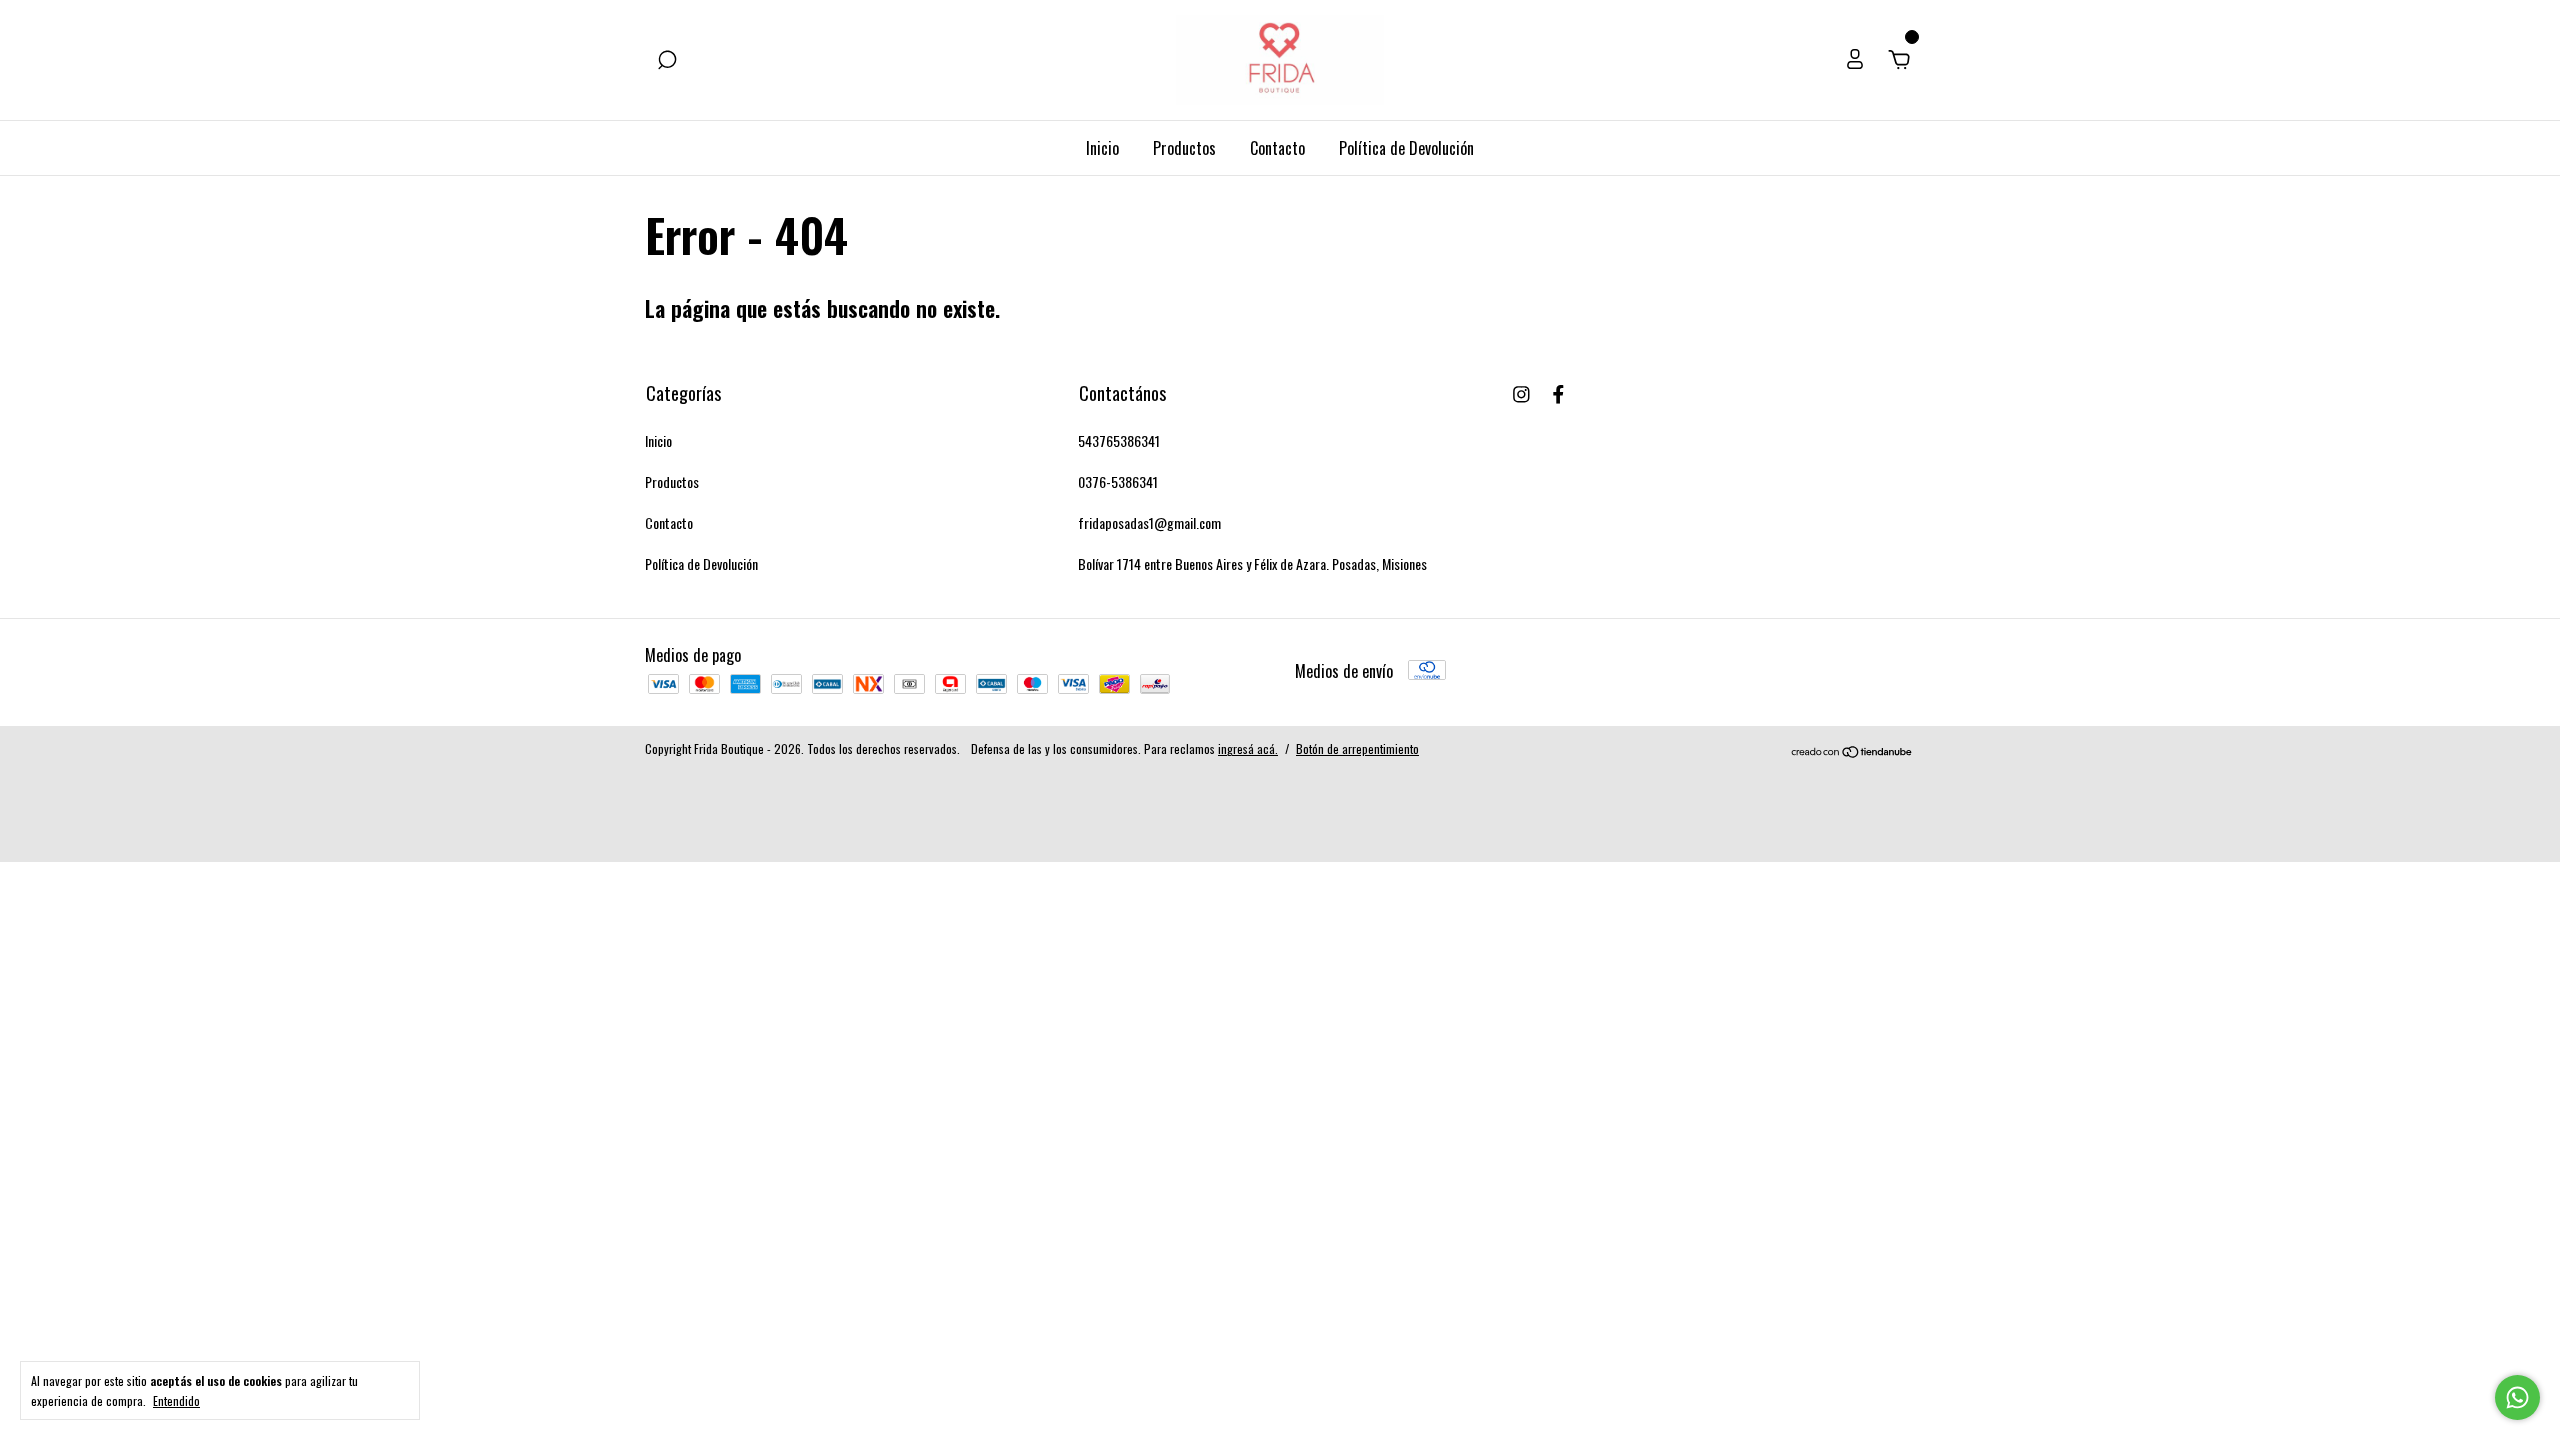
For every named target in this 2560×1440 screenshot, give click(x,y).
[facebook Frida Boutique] (1558, 392)
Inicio (1102, 148)
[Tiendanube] (1852, 751)
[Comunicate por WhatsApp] (2517, 1397)
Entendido (176, 1400)
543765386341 (1119, 440)
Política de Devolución (1406, 148)
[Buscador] (667, 60)
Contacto (1277, 148)
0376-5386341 (1118, 481)
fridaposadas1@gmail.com (1149, 522)
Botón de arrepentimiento (1357, 748)
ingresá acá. (1248, 748)
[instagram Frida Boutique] (1521, 392)
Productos (1184, 148)
